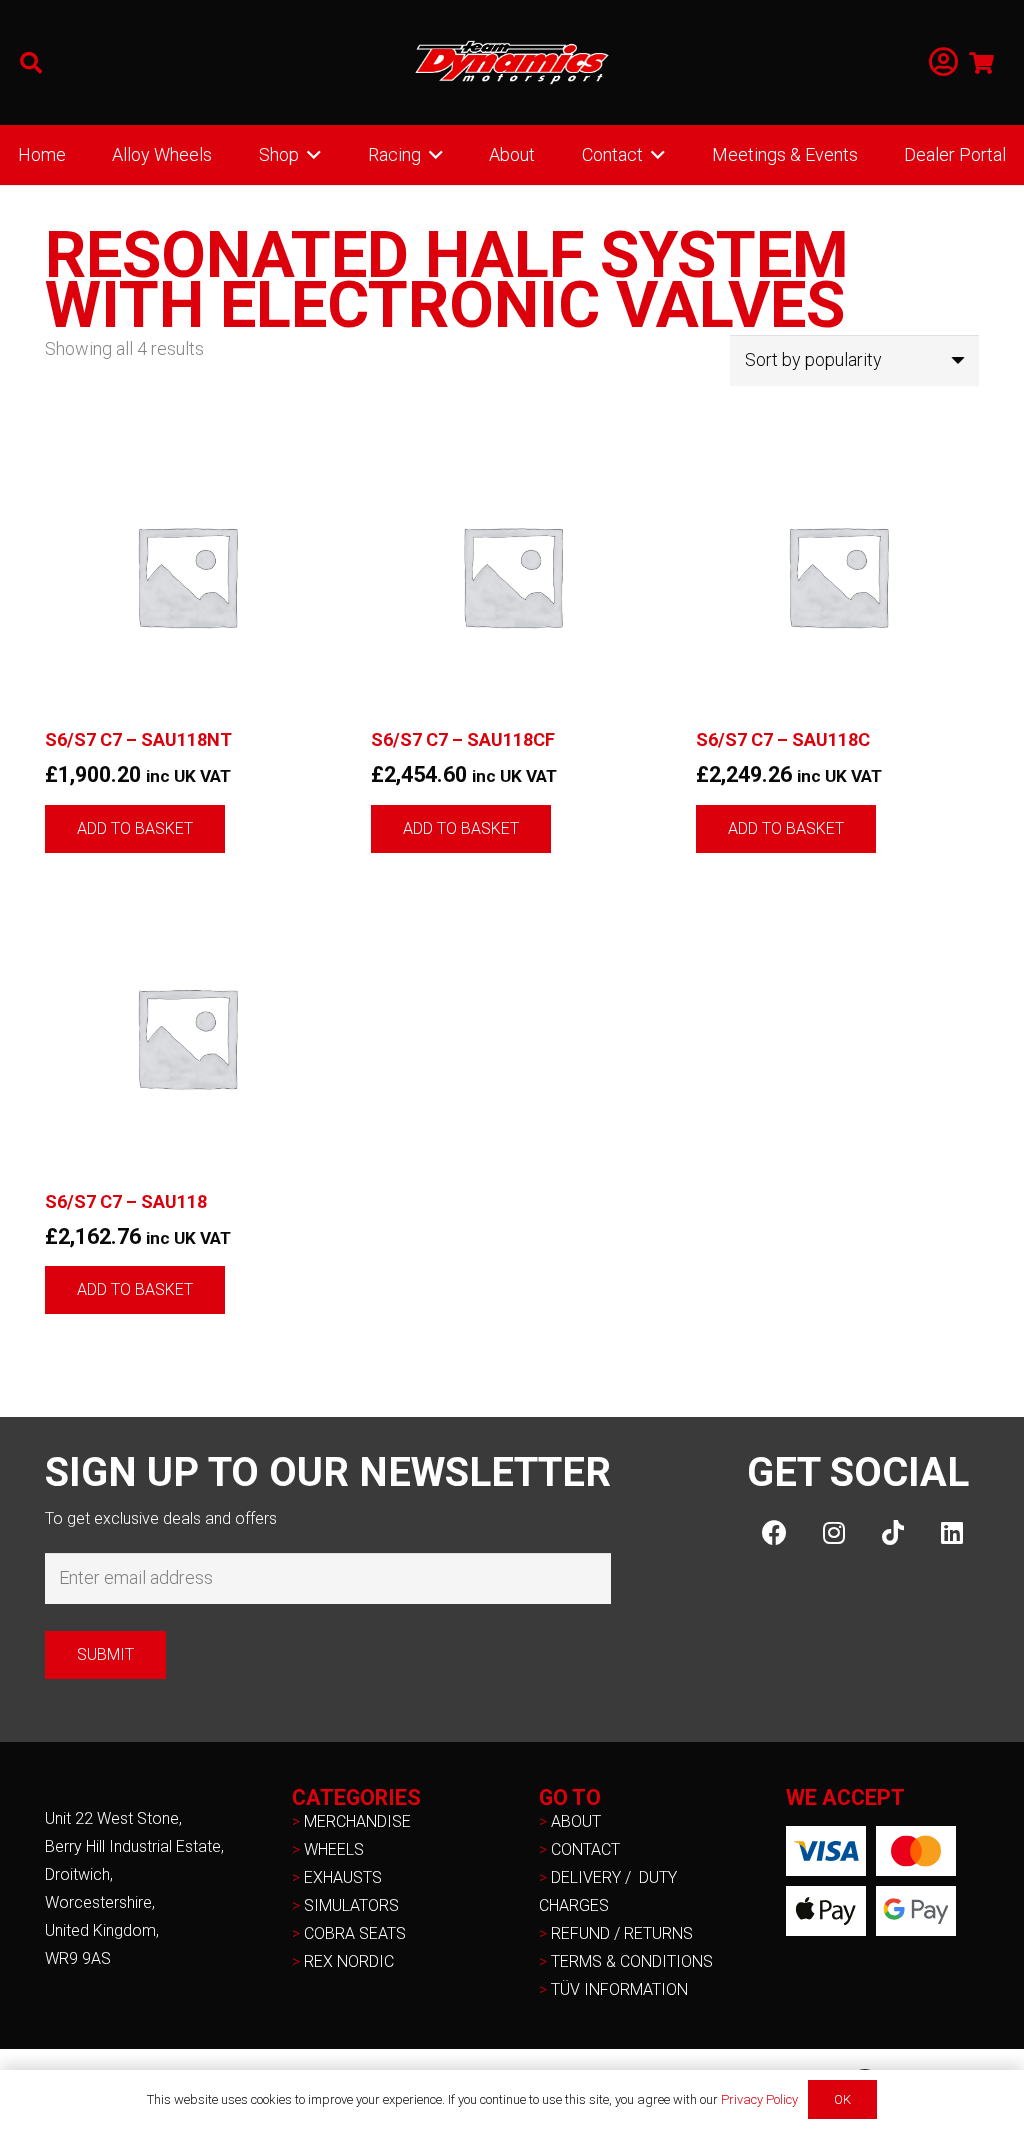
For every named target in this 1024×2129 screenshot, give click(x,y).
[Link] (943, 62)
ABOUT (576, 1821)
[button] (31, 63)
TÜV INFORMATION (619, 1989)
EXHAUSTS (343, 1877)
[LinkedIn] (951, 1532)
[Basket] (982, 62)
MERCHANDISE (357, 1821)
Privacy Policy (759, 2099)
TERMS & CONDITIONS (632, 1961)
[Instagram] (833, 1532)
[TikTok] (892, 1532)
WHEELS (334, 1849)
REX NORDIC (351, 1961)
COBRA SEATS (355, 1933)
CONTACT (585, 1849)
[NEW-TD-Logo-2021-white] (512, 63)
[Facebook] (774, 1532)
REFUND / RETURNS (622, 1933)
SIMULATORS (351, 1905)
